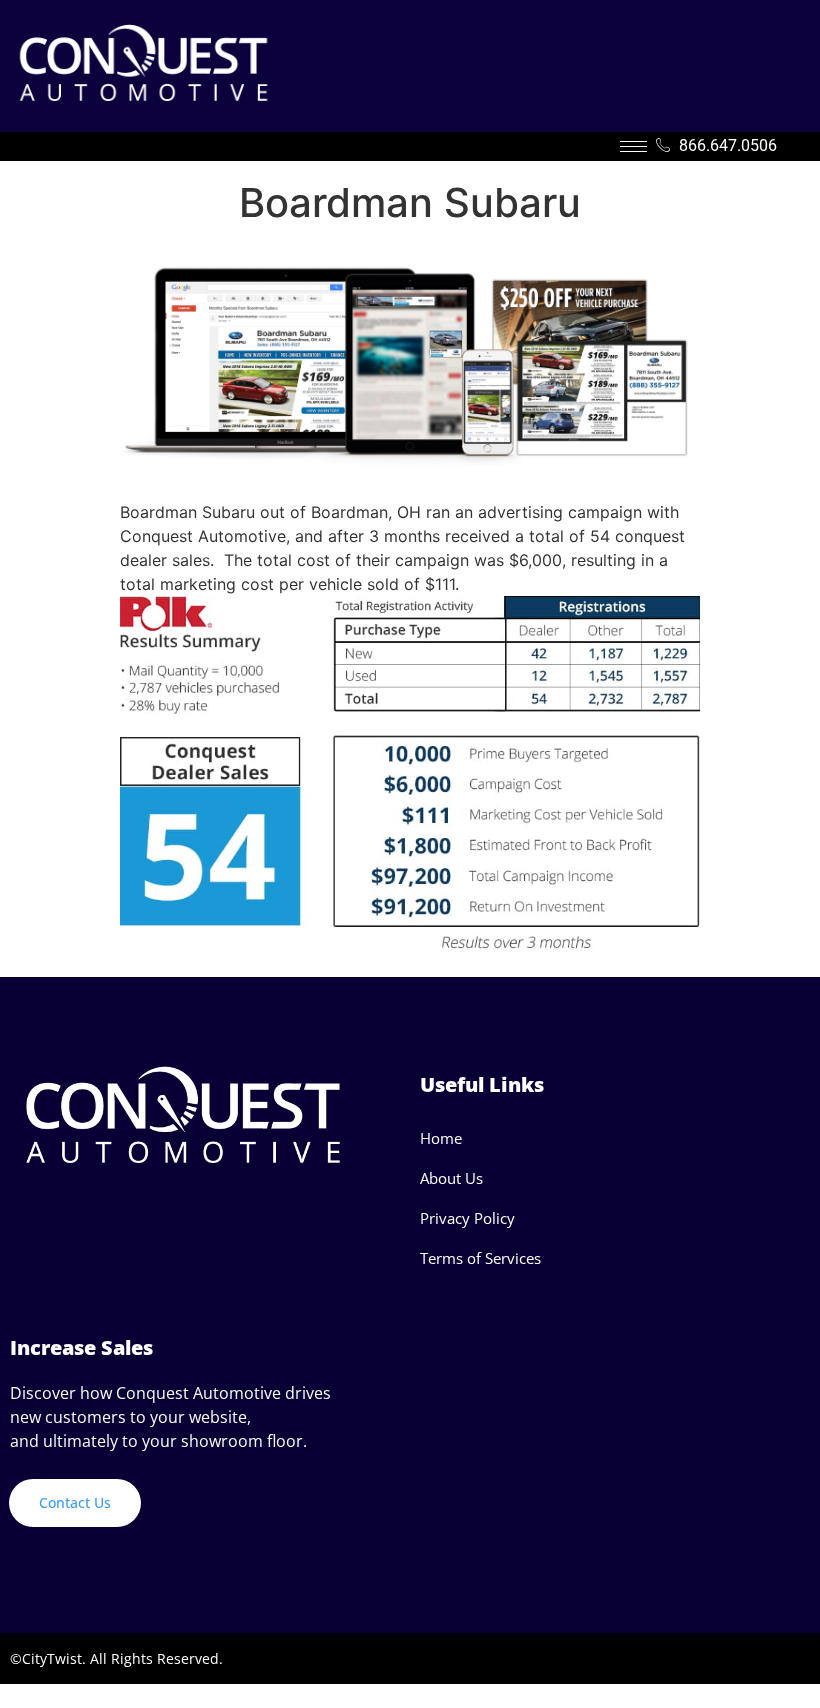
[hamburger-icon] (633, 146)
